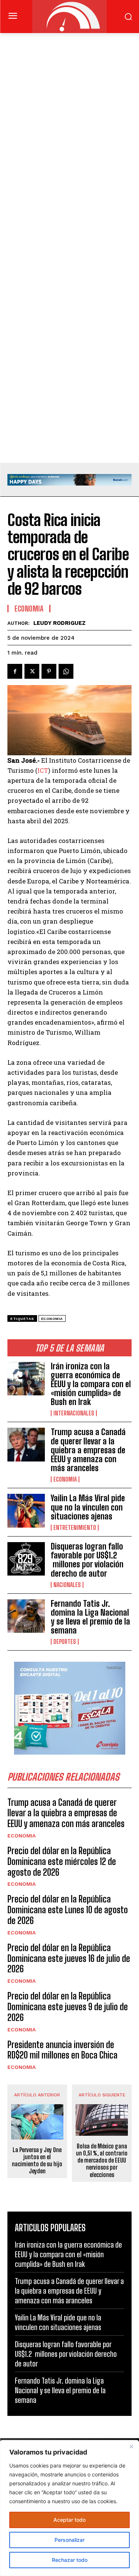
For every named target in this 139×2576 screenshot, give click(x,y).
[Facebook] (15, 671)
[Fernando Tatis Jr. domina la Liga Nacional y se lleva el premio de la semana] (26, 1616)
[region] (69, 2508)
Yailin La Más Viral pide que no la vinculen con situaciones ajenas (88, 1507)
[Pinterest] (49, 671)
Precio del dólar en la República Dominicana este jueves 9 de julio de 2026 (68, 2007)
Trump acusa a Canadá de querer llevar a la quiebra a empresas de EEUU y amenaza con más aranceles (88, 1450)
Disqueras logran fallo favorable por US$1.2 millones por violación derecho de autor (87, 1560)
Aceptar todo (69, 2520)
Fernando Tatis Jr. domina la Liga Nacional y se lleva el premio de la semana (90, 1617)
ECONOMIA (65, 1479)
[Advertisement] (69, 106)
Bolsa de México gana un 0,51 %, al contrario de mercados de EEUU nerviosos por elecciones (102, 2160)
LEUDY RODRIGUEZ (59, 623)
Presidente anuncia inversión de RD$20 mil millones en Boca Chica (62, 2050)
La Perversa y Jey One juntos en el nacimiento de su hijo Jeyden (37, 2160)
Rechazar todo (70, 2560)
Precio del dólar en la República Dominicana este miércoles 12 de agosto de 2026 (62, 1861)
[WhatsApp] (66, 671)
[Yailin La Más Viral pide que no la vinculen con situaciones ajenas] (26, 1511)
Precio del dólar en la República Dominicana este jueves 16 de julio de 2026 (69, 1958)
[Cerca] (131, 2446)
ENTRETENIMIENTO (75, 1528)
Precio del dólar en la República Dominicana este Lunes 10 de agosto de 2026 (68, 1910)
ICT (43, 770)
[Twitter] (32, 671)
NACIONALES (67, 1585)
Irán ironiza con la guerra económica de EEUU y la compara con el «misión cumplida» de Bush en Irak (91, 1384)
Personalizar (69, 2540)
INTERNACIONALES (74, 1413)
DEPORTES (65, 1642)
